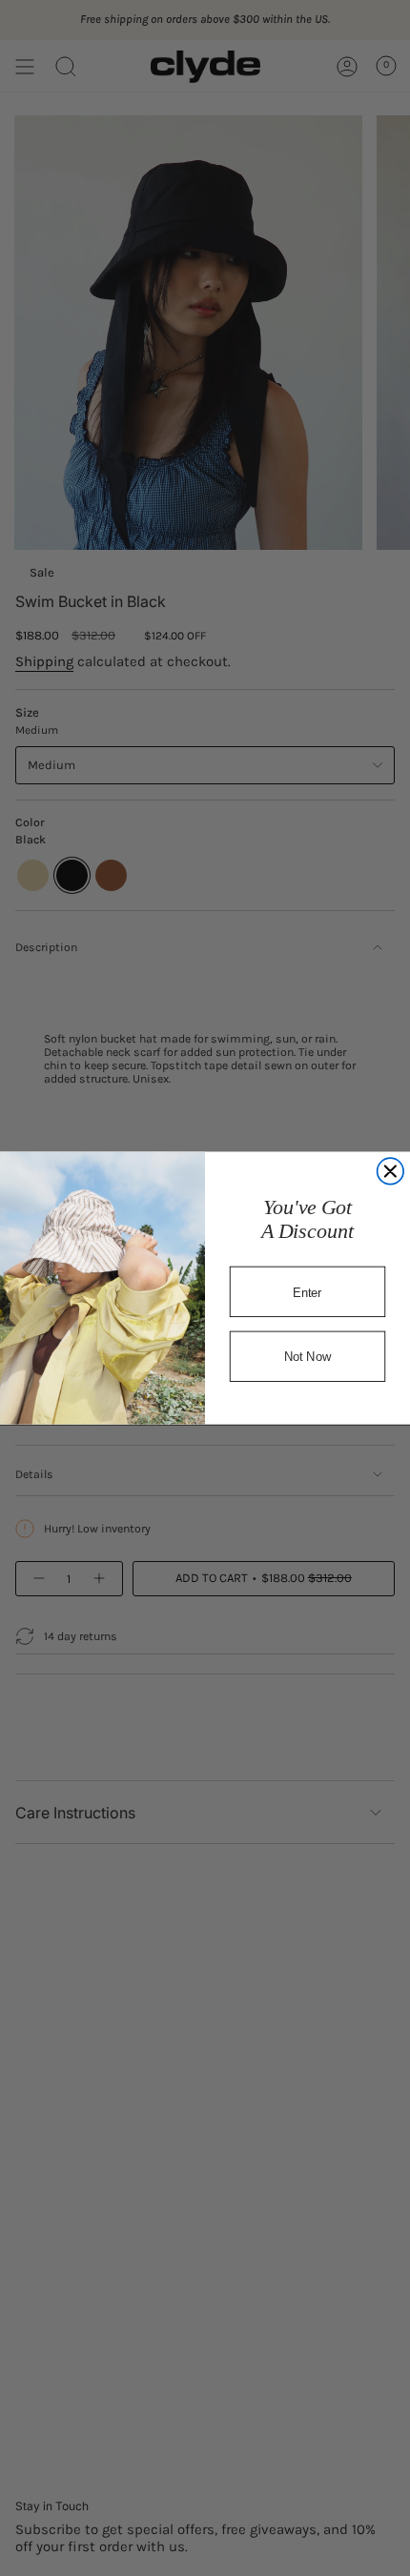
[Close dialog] (391, 1171)
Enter (307, 1292)
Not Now (307, 1357)
